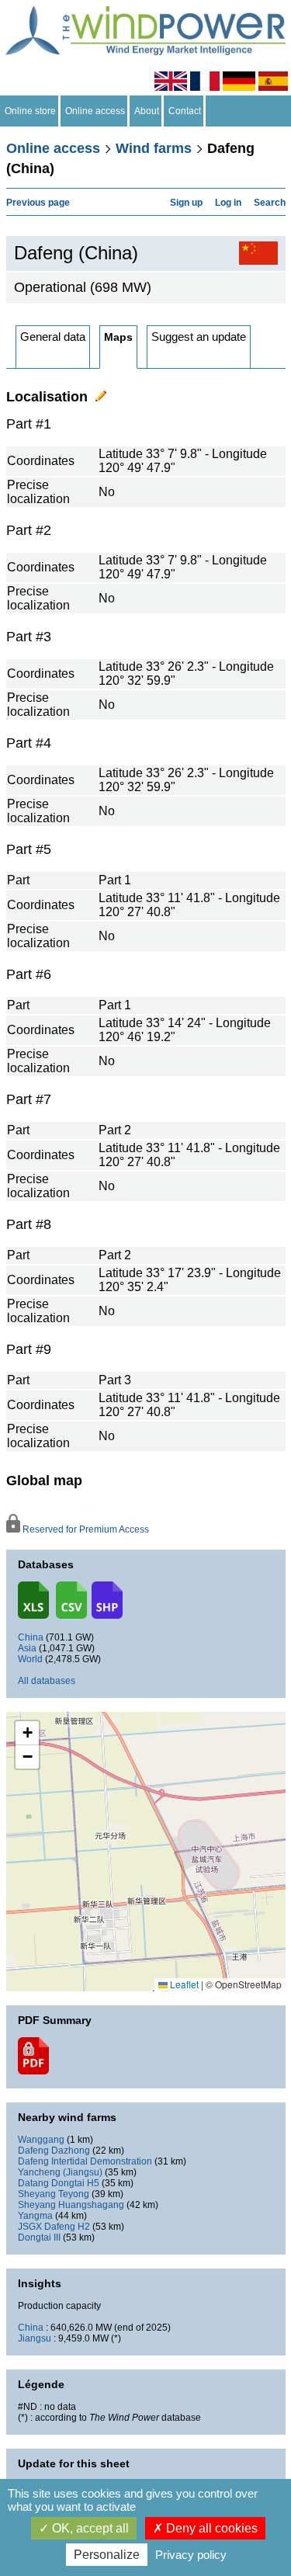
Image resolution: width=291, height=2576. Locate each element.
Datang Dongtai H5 (59, 2183)
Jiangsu (35, 2338)
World (30, 1659)
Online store (30, 111)
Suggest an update (199, 337)
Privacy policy (191, 2555)
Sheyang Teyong (54, 2194)
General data (53, 337)
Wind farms (154, 148)
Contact (185, 111)
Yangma (35, 2216)
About (147, 111)
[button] (27, 1733)
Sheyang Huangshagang (71, 2205)
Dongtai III (39, 2238)
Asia (27, 1648)
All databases (47, 1681)
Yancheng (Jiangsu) (60, 2172)
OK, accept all (89, 2528)
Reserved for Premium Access (85, 1529)
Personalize (107, 2555)
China (31, 1637)
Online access (95, 111)
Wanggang (41, 2140)
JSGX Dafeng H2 (54, 2227)
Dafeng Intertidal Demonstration (85, 2161)
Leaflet (183, 1984)
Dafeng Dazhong (54, 2151)
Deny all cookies (210, 2528)
